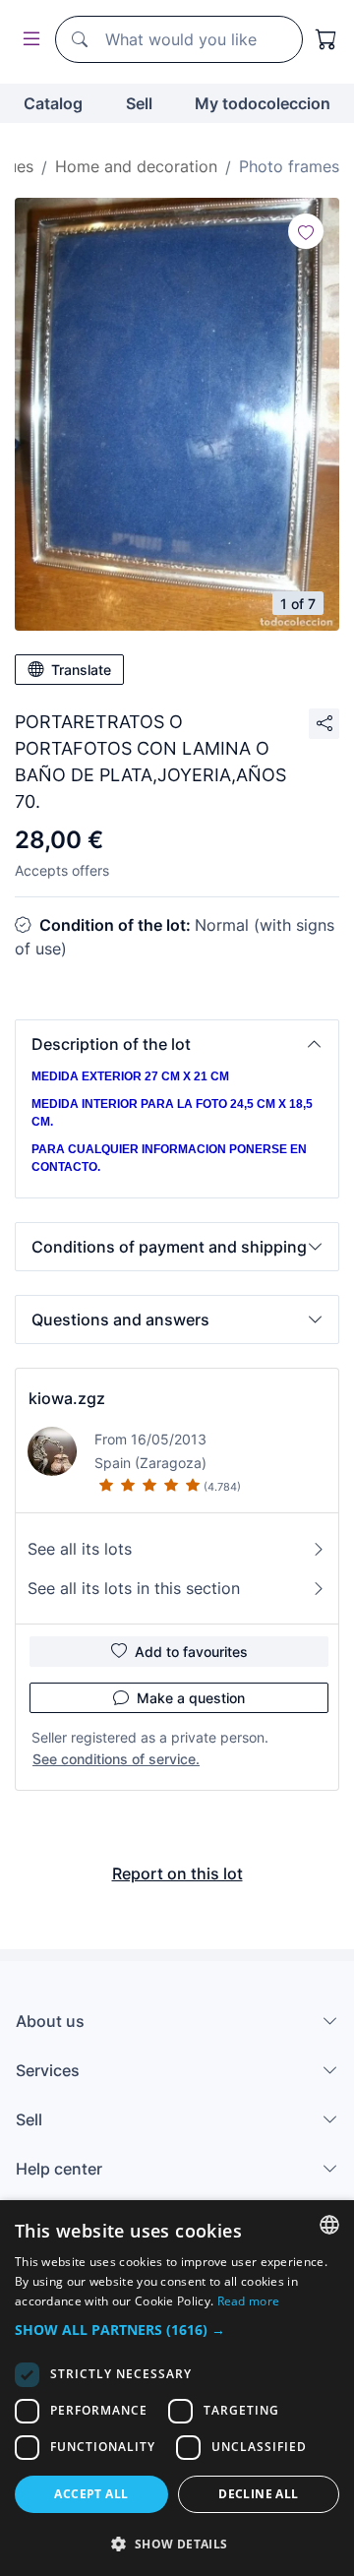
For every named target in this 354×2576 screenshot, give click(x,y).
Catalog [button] (53, 103)
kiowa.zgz (67, 1398)
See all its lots (80, 1549)
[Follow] (306, 231)
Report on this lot (177, 1873)
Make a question (191, 1698)
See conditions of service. (116, 1759)
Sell (139, 103)
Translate (81, 670)
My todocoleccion (263, 103)
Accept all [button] (91, 2494)
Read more (249, 2301)
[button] (177, 1044)
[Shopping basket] (326, 39)
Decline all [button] (258, 2494)
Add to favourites (191, 1652)
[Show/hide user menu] (28, 40)
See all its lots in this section (134, 1588)
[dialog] (177, 2388)
